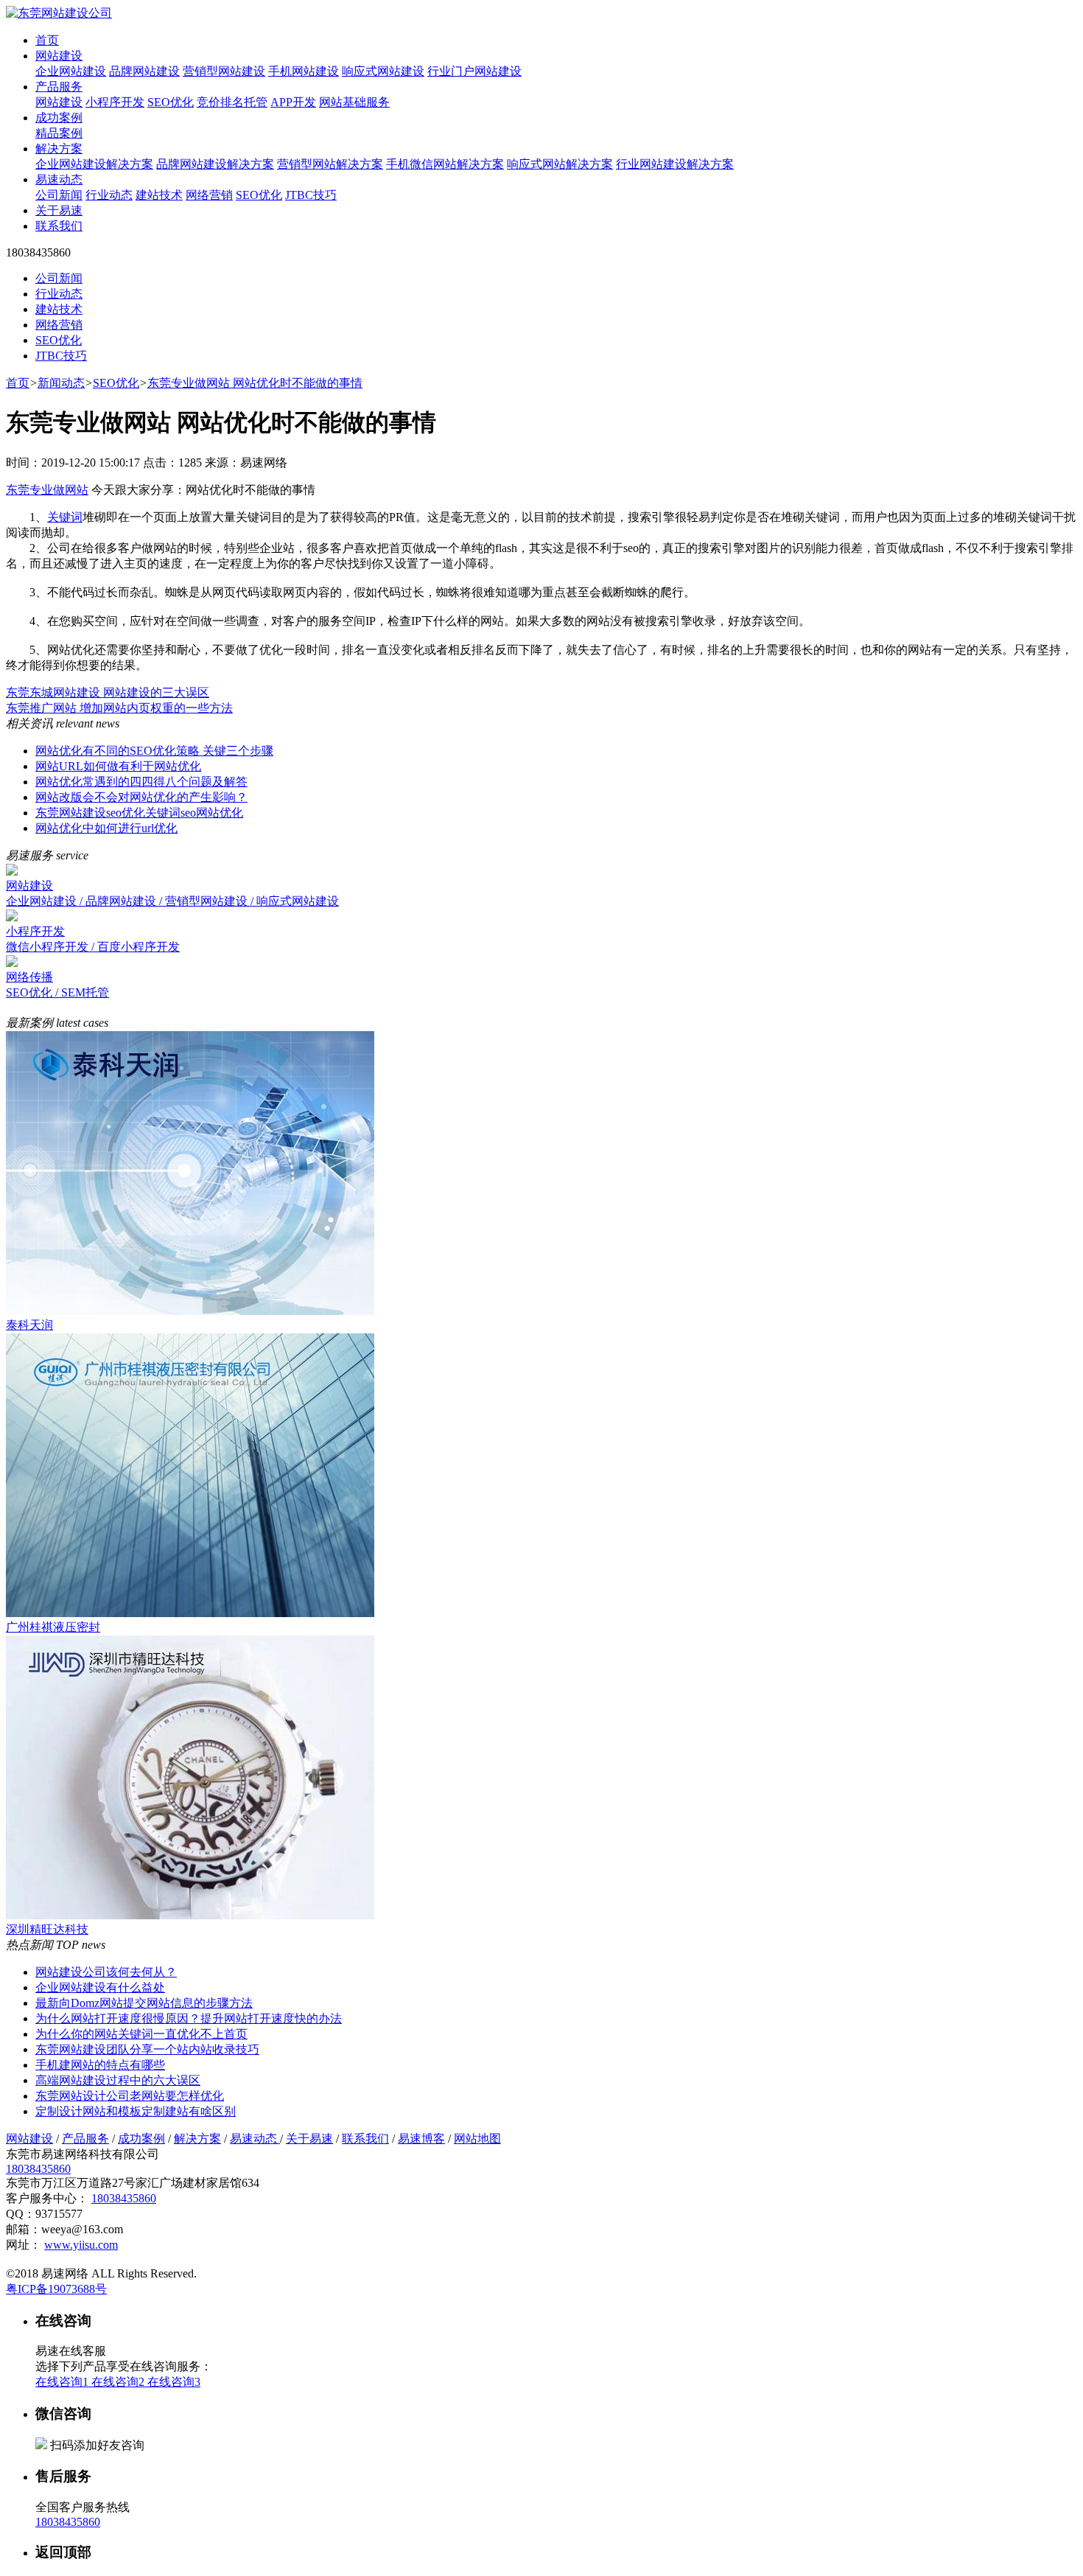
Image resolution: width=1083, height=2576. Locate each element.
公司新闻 (59, 195)
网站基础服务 (354, 102)
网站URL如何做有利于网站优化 (118, 766)
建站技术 (159, 195)
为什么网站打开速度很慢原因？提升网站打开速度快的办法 (189, 2018)
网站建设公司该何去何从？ (106, 1972)
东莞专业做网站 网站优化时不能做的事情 (255, 383)
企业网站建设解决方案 (94, 164)
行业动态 (109, 195)
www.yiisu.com (81, 2245)
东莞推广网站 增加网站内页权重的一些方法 (119, 708)
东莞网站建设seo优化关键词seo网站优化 (139, 813)
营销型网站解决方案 (330, 164)
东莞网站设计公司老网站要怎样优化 (130, 2096)
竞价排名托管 (232, 102)
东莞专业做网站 (47, 490)
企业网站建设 (71, 71)
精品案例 (59, 133)
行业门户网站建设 (474, 71)
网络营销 (209, 195)
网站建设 (59, 56)
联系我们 (59, 226)
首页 (47, 40)
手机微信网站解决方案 (445, 164)
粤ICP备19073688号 (56, 2289)
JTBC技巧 (311, 195)
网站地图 (477, 2139)
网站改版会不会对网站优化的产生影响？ (141, 797)
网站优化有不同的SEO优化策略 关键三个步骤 (154, 751)
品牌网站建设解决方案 (215, 164)
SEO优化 (171, 102)
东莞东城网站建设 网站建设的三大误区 (108, 692)
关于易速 (59, 210)
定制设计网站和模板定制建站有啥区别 (136, 2111)
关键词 (65, 517)
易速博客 (421, 2139)
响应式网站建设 (383, 71)
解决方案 (59, 149)
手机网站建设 (304, 71)
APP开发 (293, 102)
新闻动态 (61, 383)
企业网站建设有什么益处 (100, 1987)
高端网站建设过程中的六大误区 (118, 2080)
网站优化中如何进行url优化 (106, 828)
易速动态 (59, 179)
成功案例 (59, 118)
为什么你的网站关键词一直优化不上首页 (141, 2034)
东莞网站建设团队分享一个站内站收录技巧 (147, 2049)
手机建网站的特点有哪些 (100, 2065)
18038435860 (38, 2169)
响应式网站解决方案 (560, 164)
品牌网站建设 (144, 71)
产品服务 (59, 87)
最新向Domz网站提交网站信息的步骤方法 (144, 2003)
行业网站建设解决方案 (675, 164)
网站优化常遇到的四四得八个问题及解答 (141, 782)
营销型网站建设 (224, 71)
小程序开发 (115, 102)
